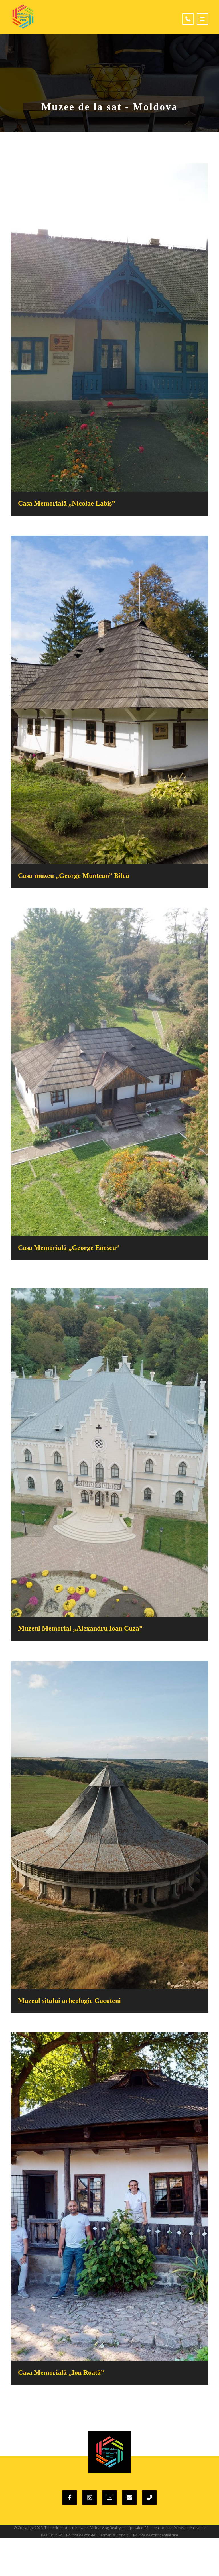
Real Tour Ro (52, 2535)
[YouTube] (109, 2498)
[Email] (129, 2498)
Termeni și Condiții (114, 2535)
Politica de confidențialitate (156, 2535)
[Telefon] (149, 2498)
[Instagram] (90, 2498)
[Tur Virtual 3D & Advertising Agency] (23, 16)
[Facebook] (70, 2498)
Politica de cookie (81, 2535)
